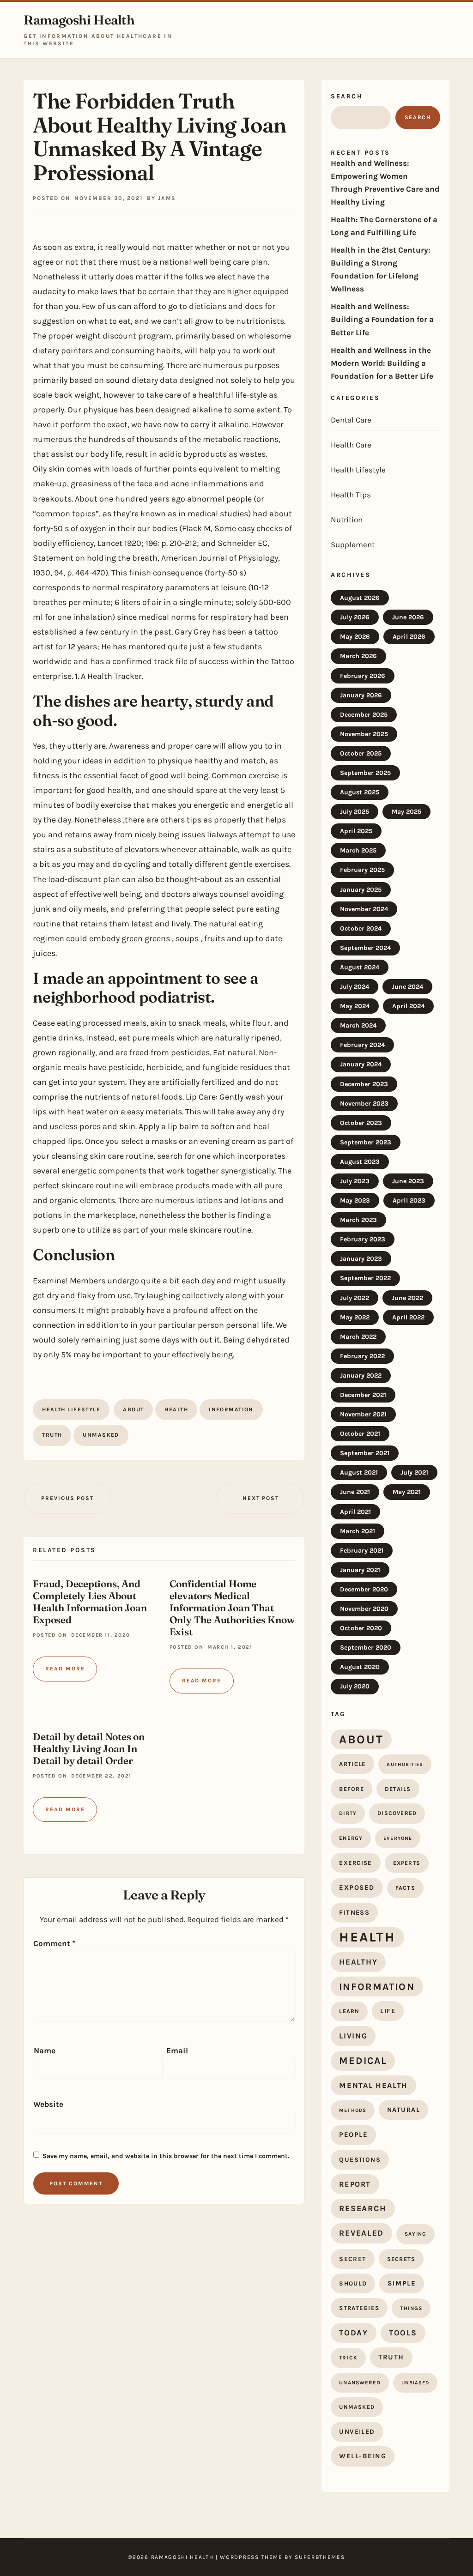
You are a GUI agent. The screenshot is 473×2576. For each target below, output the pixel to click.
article (352, 1764)
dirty (348, 1813)
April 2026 (409, 637)
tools (403, 2333)
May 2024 (355, 1006)
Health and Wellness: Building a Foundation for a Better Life (382, 319)
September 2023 (366, 1142)
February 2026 (363, 676)
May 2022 (355, 1317)
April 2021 (355, 1512)
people (353, 2135)
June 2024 (407, 987)
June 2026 (408, 617)
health (176, 1409)
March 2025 (358, 850)
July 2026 (355, 617)
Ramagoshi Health (79, 20)
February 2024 (362, 1045)
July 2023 (355, 1181)
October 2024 (361, 928)
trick (348, 2358)
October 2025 (361, 753)
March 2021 (358, 1531)
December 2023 (364, 1084)
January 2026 (361, 695)
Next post (261, 1498)
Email (177, 2050)
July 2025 (355, 812)
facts (405, 1888)
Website (48, 2104)
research (363, 2208)
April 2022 (408, 1317)
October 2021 (360, 1434)
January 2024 (361, 1064)
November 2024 (364, 909)
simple (402, 2283)
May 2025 (406, 812)
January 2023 (361, 1259)
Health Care (351, 445)
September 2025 (365, 773)
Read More (65, 1669)
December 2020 (364, 1589)
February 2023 (363, 1239)
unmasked (101, 1435)
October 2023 (361, 1123)
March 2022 (358, 1337)
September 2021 (365, 1453)
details (398, 1789)
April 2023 (409, 1200)
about (133, 1409)
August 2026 (360, 598)
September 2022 (365, 1278)
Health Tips (351, 495)
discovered (397, 1813)
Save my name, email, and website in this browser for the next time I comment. (166, 2156)
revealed (361, 2233)
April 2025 (356, 831)
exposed (357, 1887)
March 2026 (358, 656)
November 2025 (364, 734)
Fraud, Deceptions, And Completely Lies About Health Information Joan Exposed (90, 1602)
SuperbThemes (320, 2557)
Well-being (363, 2456)
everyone (398, 1838)
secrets (401, 2259)
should (353, 2283)
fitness (354, 1913)
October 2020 (361, 1628)
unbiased (415, 2383)
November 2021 (363, 1414)
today (354, 2333)
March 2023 (358, 1220)
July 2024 (355, 987)
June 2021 (355, 1492)
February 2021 (362, 1551)
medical (363, 2061)
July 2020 (355, 1686)
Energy (351, 1838)
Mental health (373, 2085)
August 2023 (360, 1162)
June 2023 (408, 1181)
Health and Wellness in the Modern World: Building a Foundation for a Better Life (382, 363)
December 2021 (363, 1395)
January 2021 (360, 1570)
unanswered (360, 2382)
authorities (405, 1764)
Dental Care (351, 420)
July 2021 (414, 1472)
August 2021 (359, 1472)
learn (349, 2011)
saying (415, 2234)
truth (52, 1435)
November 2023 (364, 1104)
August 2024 (360, 967)
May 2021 (407, 1492)
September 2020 (366, 1648)
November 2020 (364, 1609)
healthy (358, 1962)
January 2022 (361, 1376)
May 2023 (355, 1200)
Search (347, 96)
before (352, 1789)
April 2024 (408, 1006)
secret (352, 2259)
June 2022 (407, 1298)
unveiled (357, 2432)
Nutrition (347, 520)
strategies (359, 2308)
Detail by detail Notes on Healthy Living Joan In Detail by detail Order (89, 1748)
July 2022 (355, 1298)
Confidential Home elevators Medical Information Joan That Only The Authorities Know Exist (232, 1608)
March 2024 (358, 1025)
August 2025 (360, 792)
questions (360, 2160)
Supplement (353, 544)
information (231, 1409)
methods (353, 2110)
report (355, 2184)
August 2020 (360, 1667)
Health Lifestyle (71, 1409)
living (353, 2036)
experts (407, 1863)
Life (388, 2011)
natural (403, 2110)
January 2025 (361, 890)
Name (45, 2050)
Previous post (67, 1498)
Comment (54, 1943)
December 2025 (364, 715)
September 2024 (365, 948)
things (411, 2308)
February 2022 (362, 1356)
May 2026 (355, 637)
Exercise (355, 1863)
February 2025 (362, 870)
